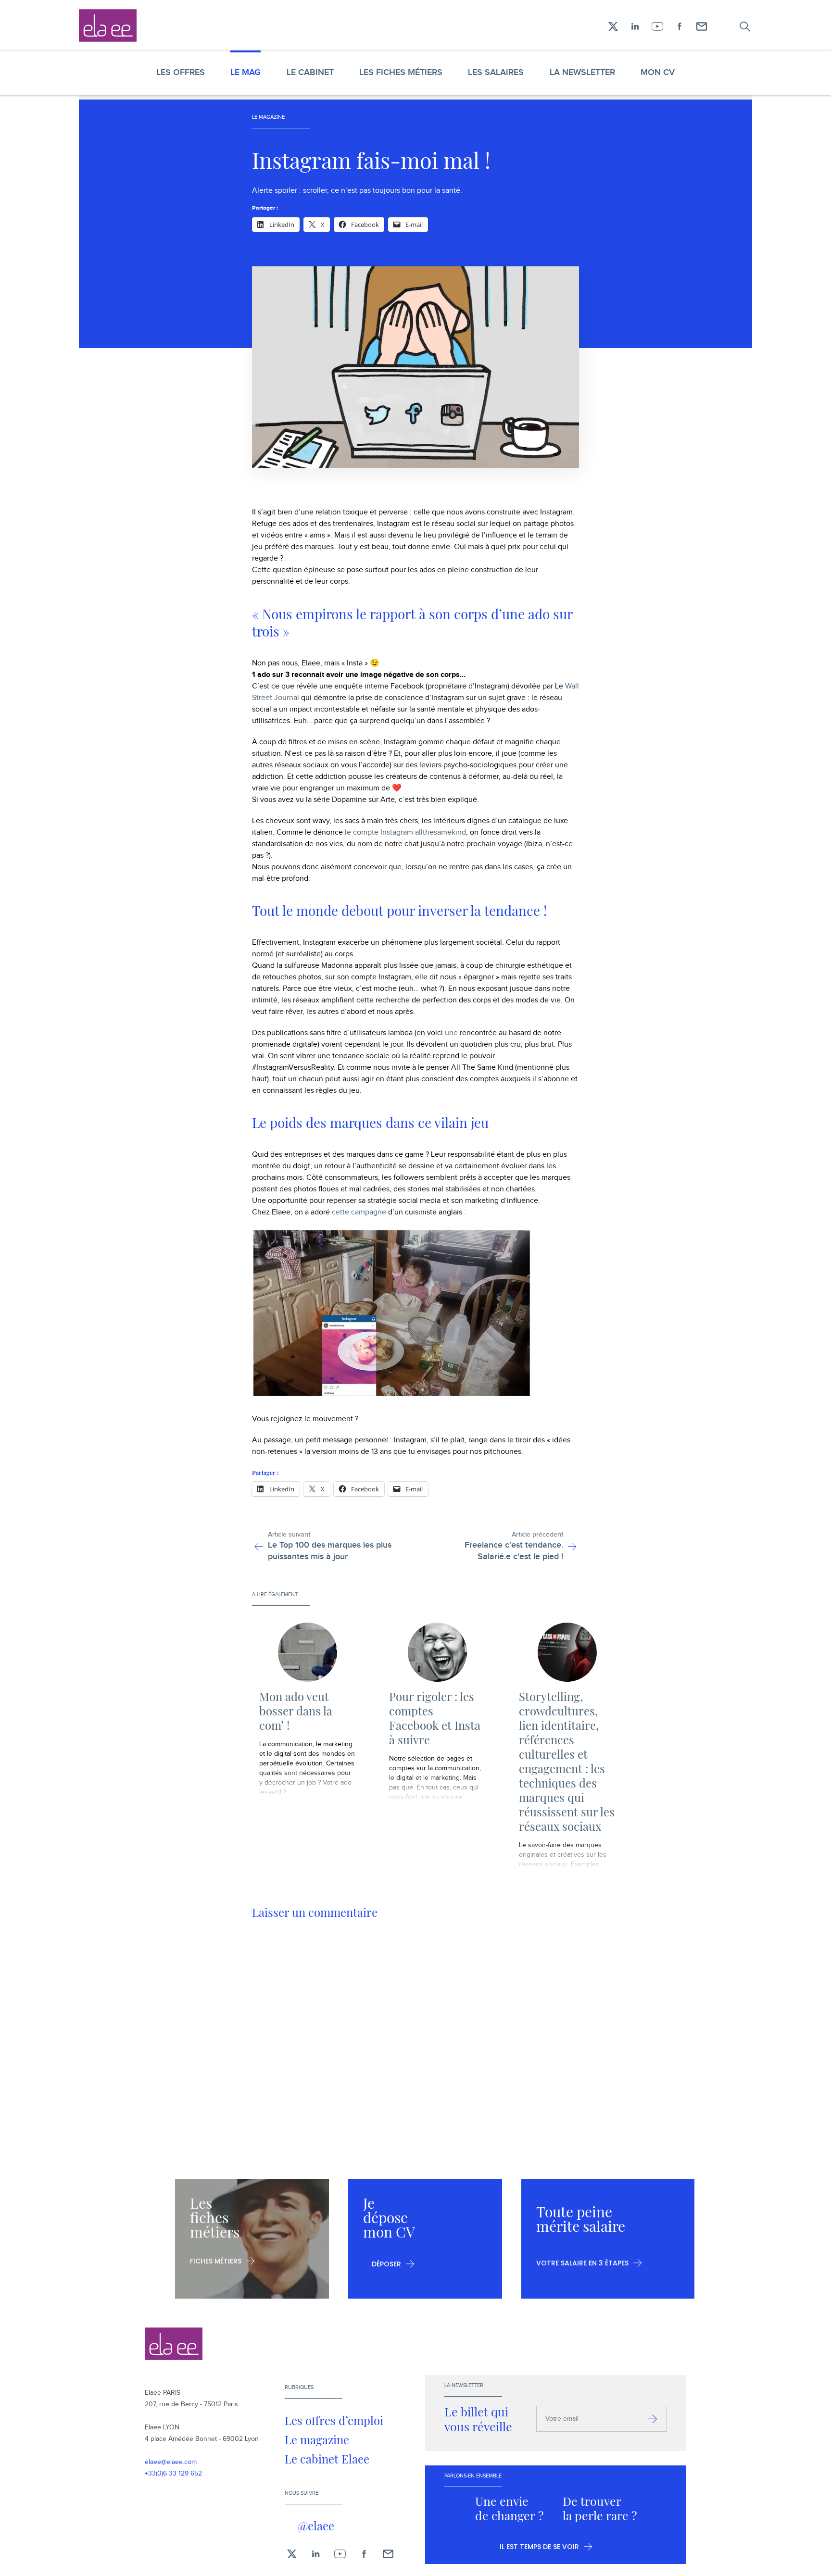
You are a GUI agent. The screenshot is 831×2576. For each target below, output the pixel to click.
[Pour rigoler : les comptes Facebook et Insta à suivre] (437, 1652)
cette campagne (359, 1212)
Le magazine (317, 2439)
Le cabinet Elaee (327, 2459)
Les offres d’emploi (334, 2420)
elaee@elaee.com (171, 2462)
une (451, 1033)
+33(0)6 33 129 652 (173, 2474)
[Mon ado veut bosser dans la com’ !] (307, 1652)
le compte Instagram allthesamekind (405, 832)
